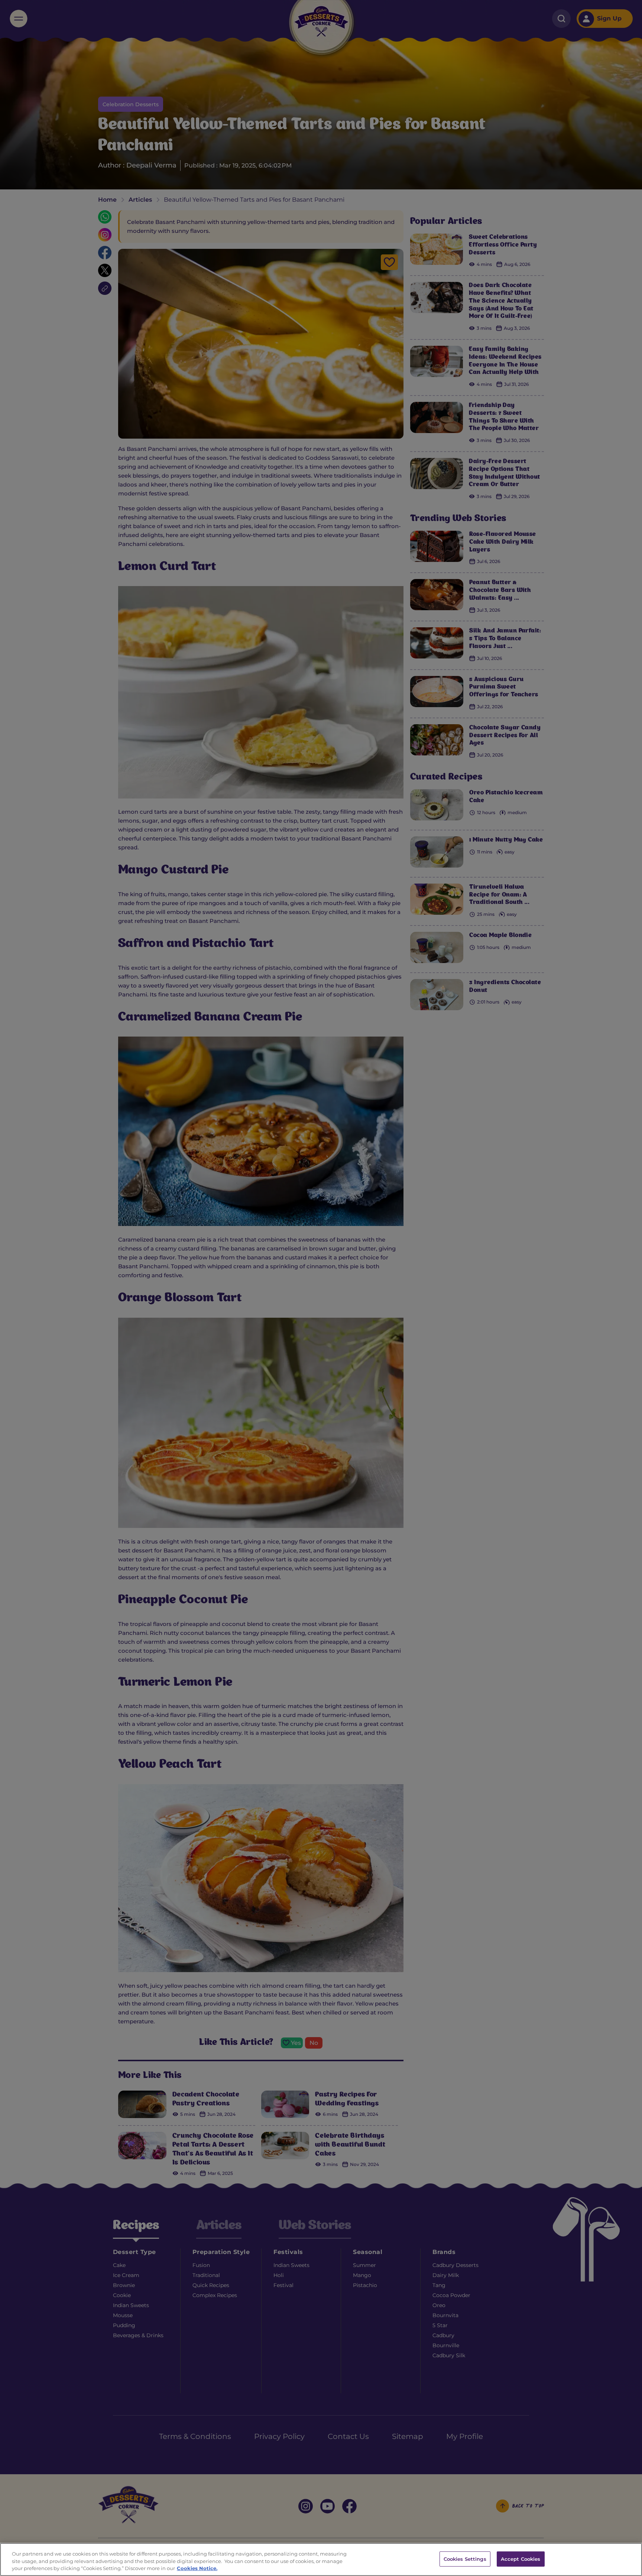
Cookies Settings (465, 2559)
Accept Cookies (521, 2559)
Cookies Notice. (197, 2568)
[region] (321, 2559)
